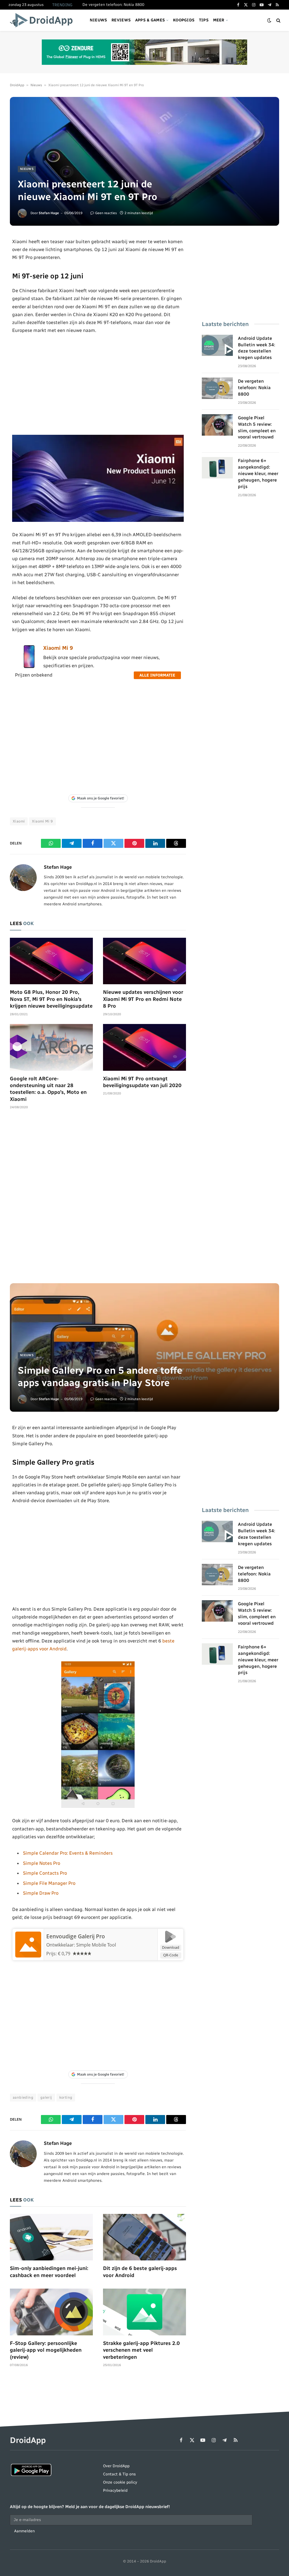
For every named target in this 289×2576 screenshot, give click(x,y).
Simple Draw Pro (41, 1893)
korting (66, 2097)
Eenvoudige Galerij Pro (76, 1936)
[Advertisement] (98, 385)
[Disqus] (98, 1199)
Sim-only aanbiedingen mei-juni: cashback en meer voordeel (49, 2272)
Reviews (121, 20)
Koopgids (184, 20)
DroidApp (17, 85)
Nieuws (98, 20)
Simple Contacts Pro (45, 1873)
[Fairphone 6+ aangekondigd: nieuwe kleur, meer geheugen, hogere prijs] (217, 468)
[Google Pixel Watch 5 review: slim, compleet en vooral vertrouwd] (217, 425)
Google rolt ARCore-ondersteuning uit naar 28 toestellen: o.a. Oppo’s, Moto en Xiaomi (48, 1089)
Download (171, 1947)
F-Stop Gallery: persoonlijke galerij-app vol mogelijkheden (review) (46, 2350)
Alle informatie (157, 675)
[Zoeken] (278, 20)
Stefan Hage (49, 213)
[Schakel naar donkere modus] (269, 20)
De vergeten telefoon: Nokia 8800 (113, 5)
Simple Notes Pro (41, 1863)
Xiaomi (19, 821)
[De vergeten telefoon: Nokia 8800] (217, 388)
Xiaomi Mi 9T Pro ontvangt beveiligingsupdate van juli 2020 (142, 1082)
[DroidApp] (43, 20)
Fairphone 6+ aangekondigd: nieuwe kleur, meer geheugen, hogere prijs (258, 474)
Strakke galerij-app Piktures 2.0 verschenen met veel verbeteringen (141, 2350)
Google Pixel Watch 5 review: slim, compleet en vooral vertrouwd (257, 427)
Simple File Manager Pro (49, 1883)
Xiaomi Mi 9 (58, 648)
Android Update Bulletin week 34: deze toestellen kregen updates (257, 348)
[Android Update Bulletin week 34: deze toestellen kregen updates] (217, 345)
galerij (46, 2097)
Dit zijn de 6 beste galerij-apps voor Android (140, 2272)
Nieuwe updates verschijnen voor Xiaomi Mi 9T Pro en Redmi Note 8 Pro (143, 999)
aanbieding (23, 2097)
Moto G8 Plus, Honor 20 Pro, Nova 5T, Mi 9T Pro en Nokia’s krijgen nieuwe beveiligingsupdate (51, 999)
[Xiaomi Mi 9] (29, 667)
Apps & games (150, 20)
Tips (204, 20)
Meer (219, 20)
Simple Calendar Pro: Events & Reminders (68, 1853)
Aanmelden (24, 2531)
